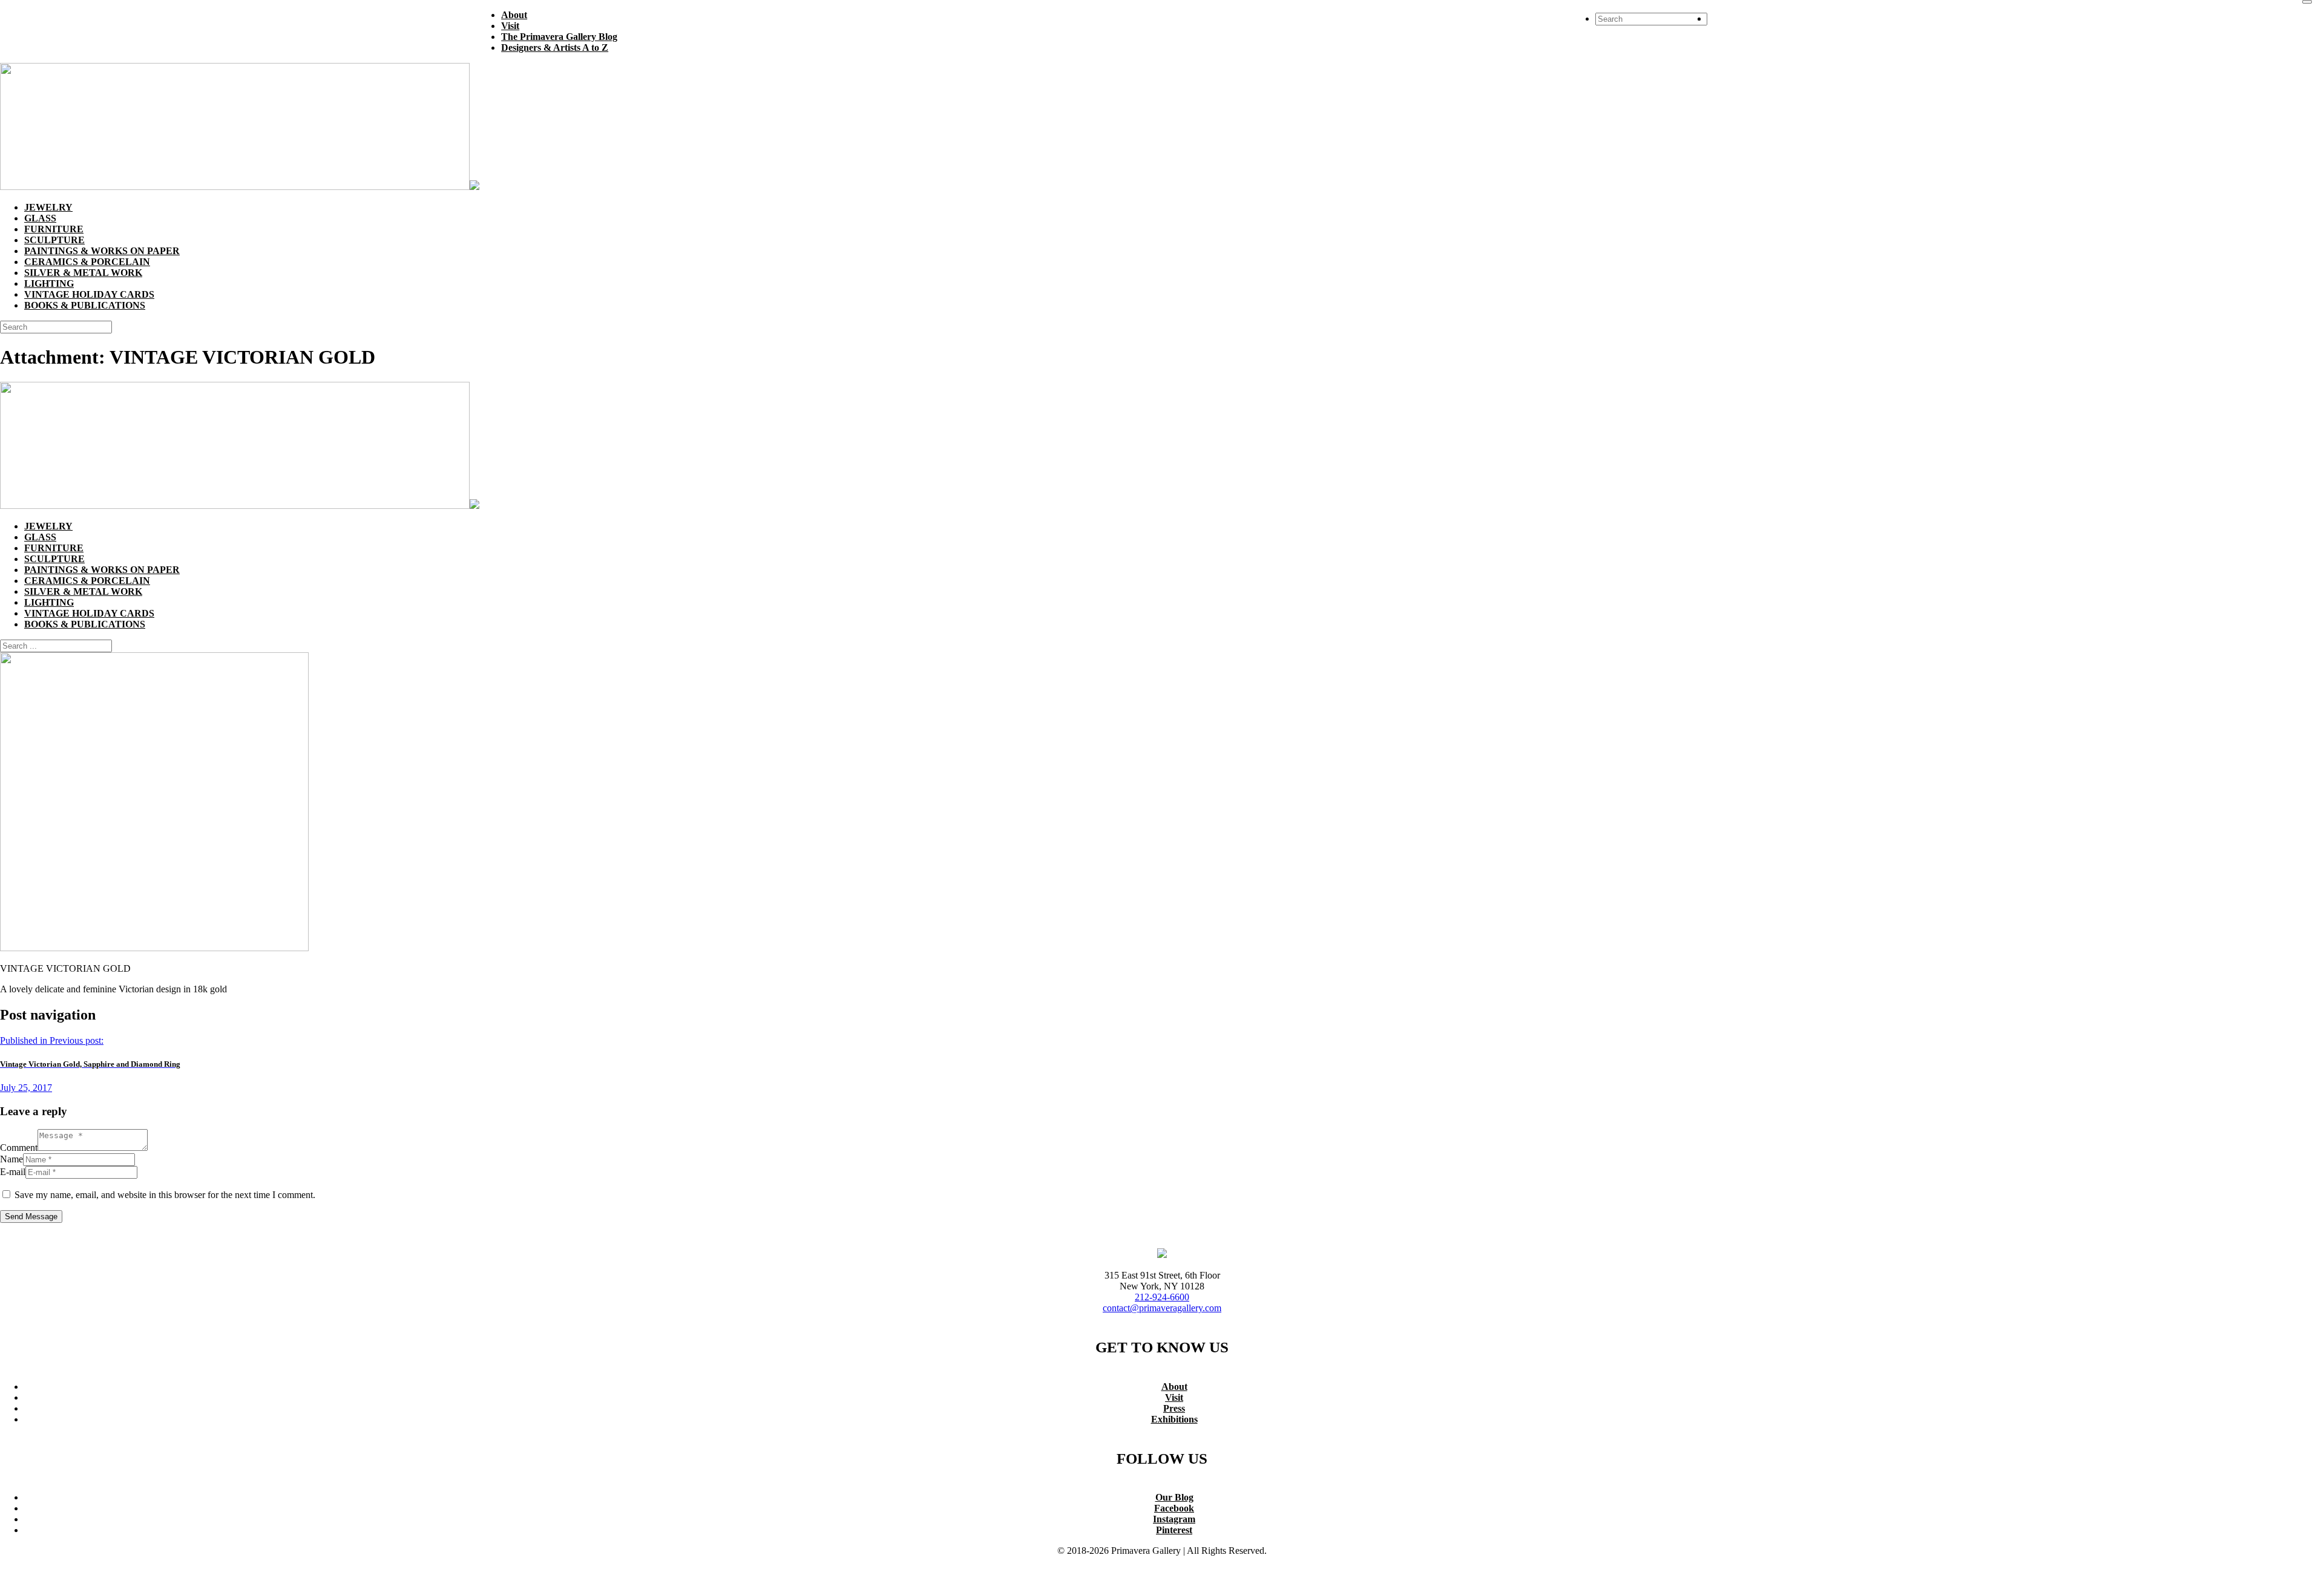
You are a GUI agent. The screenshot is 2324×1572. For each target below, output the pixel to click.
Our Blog (1174, 1497)
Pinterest (1174, 1530)
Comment (19, 1148)
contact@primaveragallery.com (1162, 1308)
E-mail (13, 1172)
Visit (1174, 1397)
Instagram (1174, 1519)
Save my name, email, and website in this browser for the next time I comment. (165, 1195)
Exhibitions (1174, 1419)
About (1174, 1387)
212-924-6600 (1162, 1297)
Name (11, 1159)
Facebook (1174, 1508)
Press (1174, 1408)
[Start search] (2307, 2)
